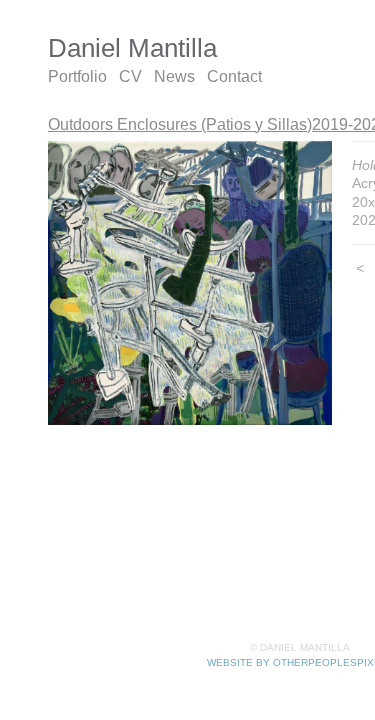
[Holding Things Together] (190, 283)
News (174, 76)
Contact (234, 76)
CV (130, 76)
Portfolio (77, 76)
